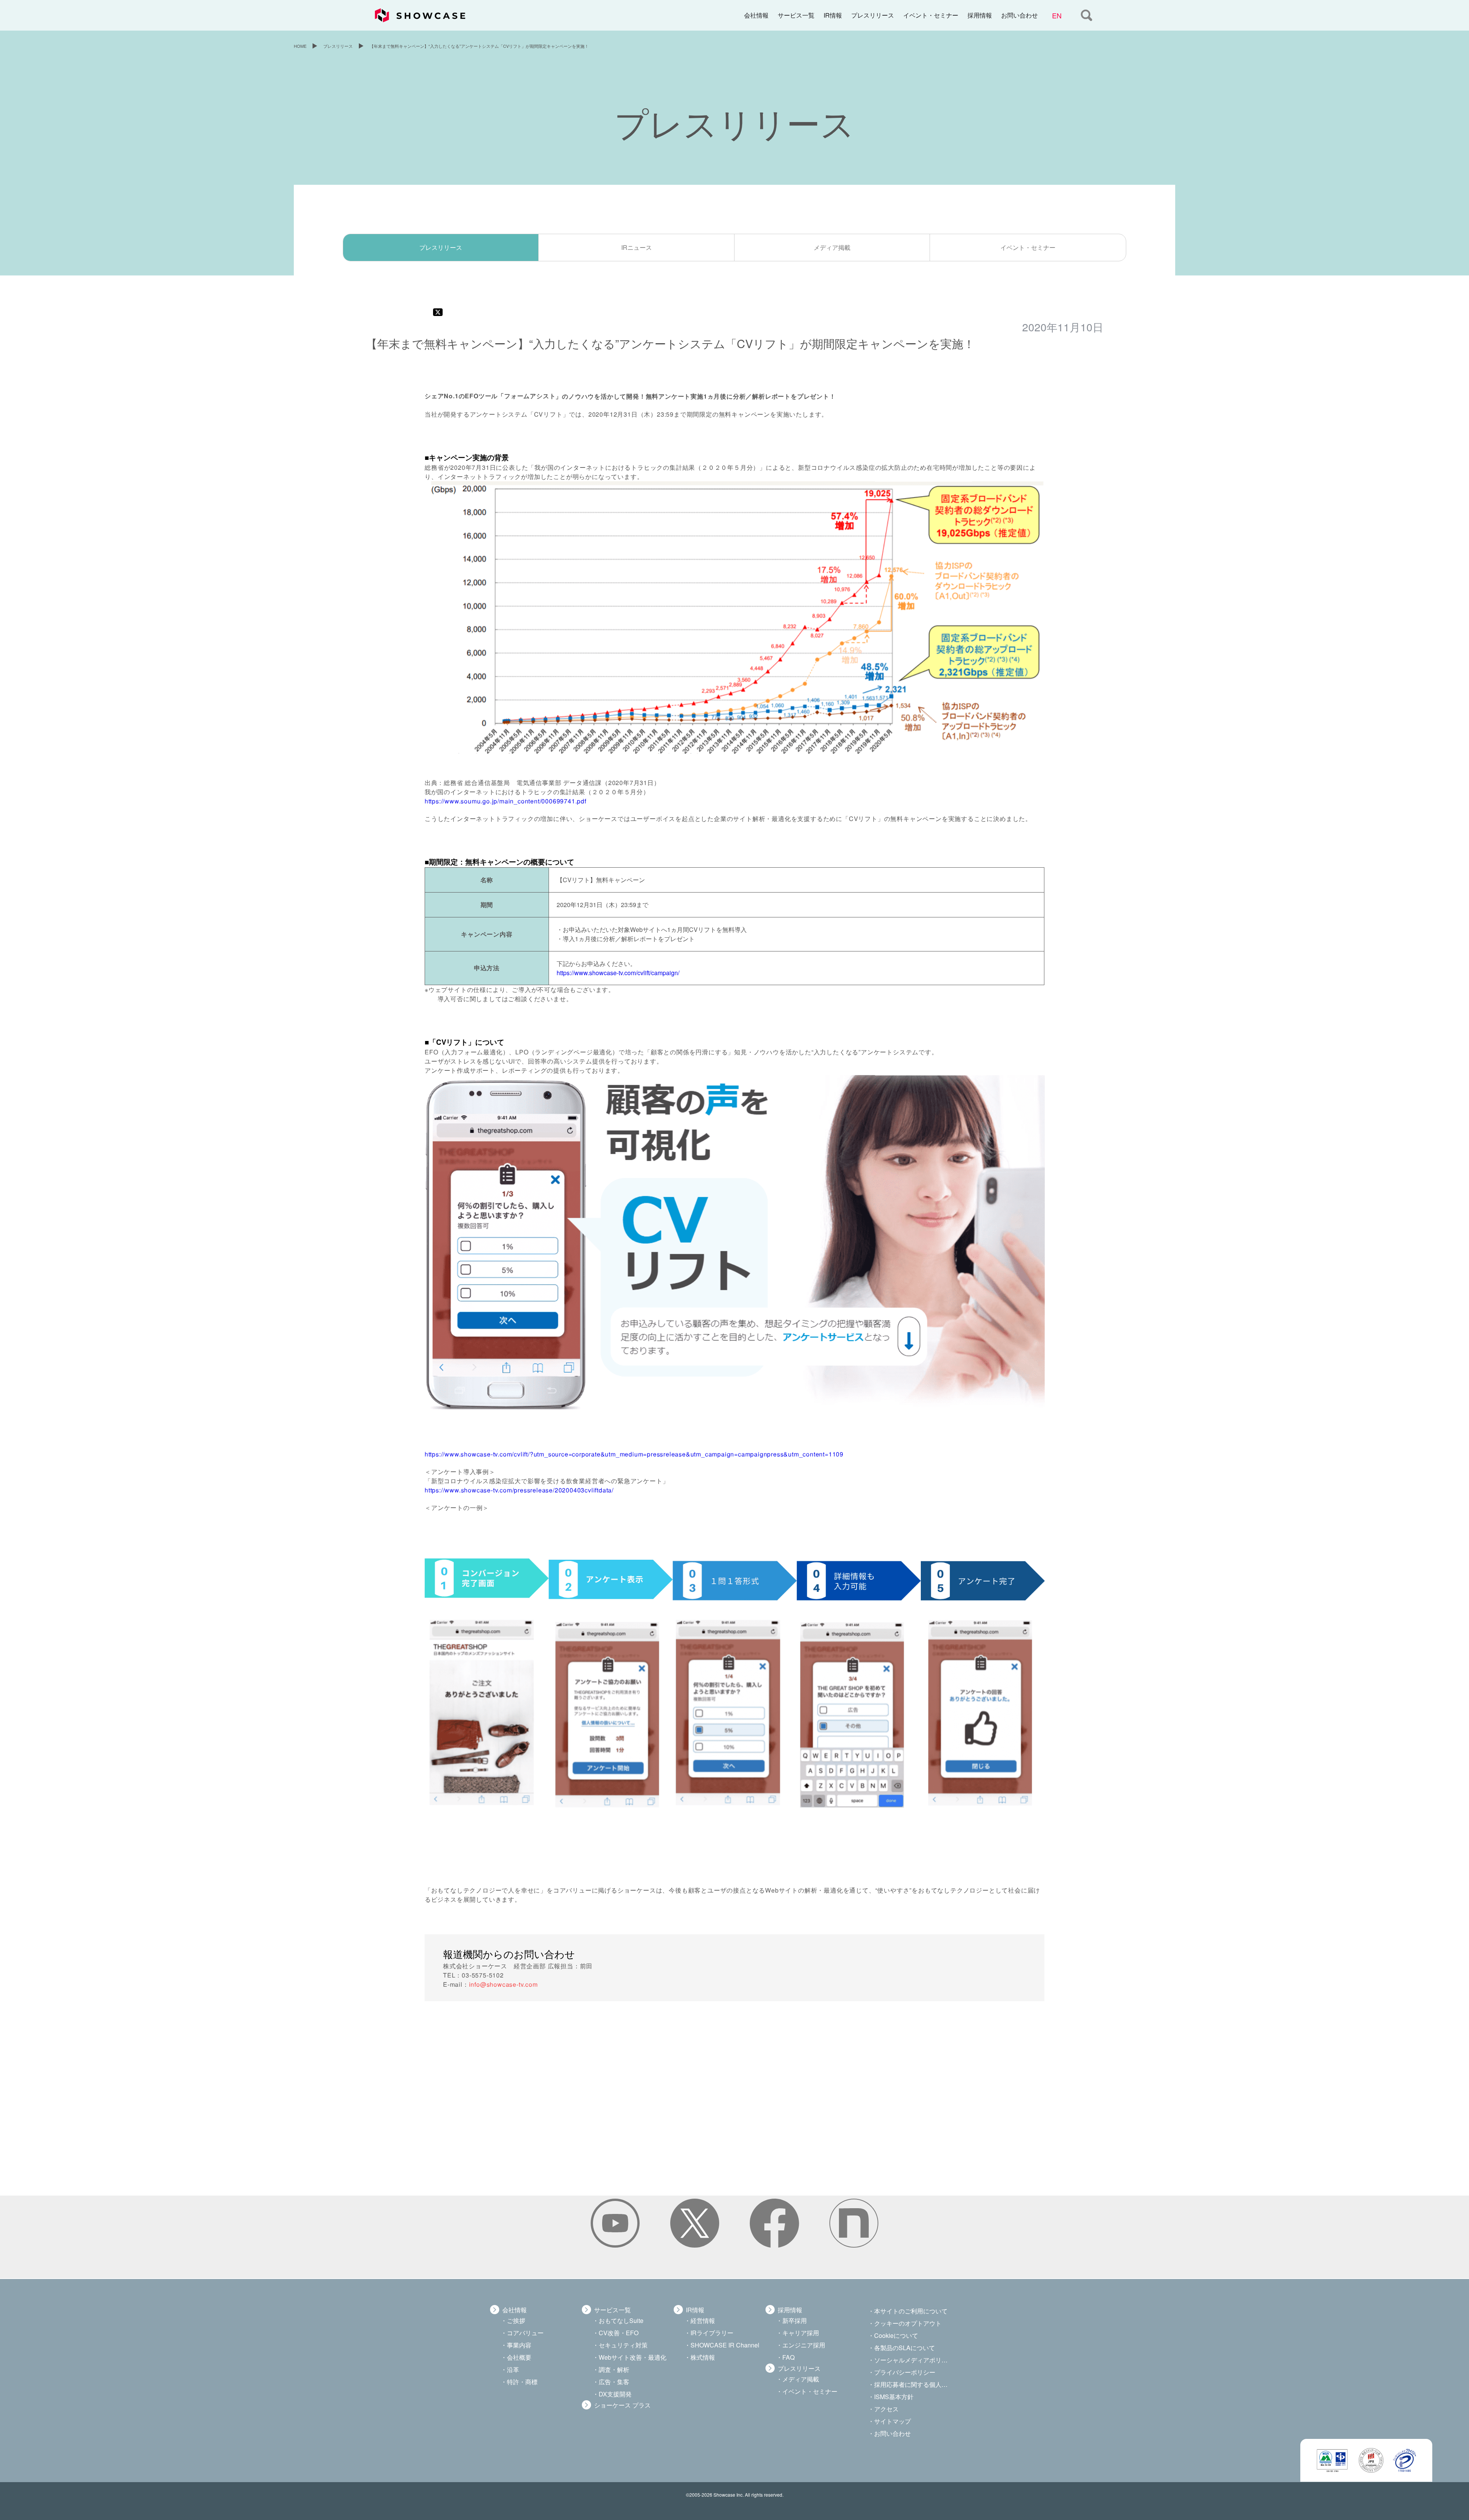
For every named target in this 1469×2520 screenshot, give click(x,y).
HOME (300, 46)
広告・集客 (614, 2382)
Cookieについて (896, 2335)
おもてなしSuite (621, 2320)
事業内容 (519, 2345)
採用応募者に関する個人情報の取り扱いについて (912, 2384)
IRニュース (637, 247)
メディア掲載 (832, 247)
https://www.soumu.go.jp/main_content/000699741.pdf (505, 801)
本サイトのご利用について (911, 2311)
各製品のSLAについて (905, 2348)
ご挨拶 (516, 2320)
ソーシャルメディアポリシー (912, 2360)
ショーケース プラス (622, 2405)
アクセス (886, 2409)
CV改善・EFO (619, 2333)
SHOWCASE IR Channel (725, 2345)
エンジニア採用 (804, 2345)
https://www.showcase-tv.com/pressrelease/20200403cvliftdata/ (519, 1490)
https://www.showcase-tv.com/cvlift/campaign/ (618, 973)
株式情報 (703, 2357)
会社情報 (756, 15)
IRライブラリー (712, 2333)
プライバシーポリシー (905, 2372)
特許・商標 (522, 2382)
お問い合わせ (1020, 15)
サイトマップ (892, 2421)
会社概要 (519, 2357)
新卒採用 (795, 2320)
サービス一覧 (796, 15)
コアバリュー (525, 2333)
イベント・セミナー (931, 15)
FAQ (788, 2357)
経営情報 (703, 2320)
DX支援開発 (615, 2394)
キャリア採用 (801, 2333)
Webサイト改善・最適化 (633, 2357)
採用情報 (980, 15)
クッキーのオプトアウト (908, 2323)
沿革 (513, 2369)
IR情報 (833, 15)
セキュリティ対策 (623, 2345)
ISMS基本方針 (894, 2397)
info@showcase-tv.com (503, 1984)
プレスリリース (873, 15)
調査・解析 (614, 2369)
